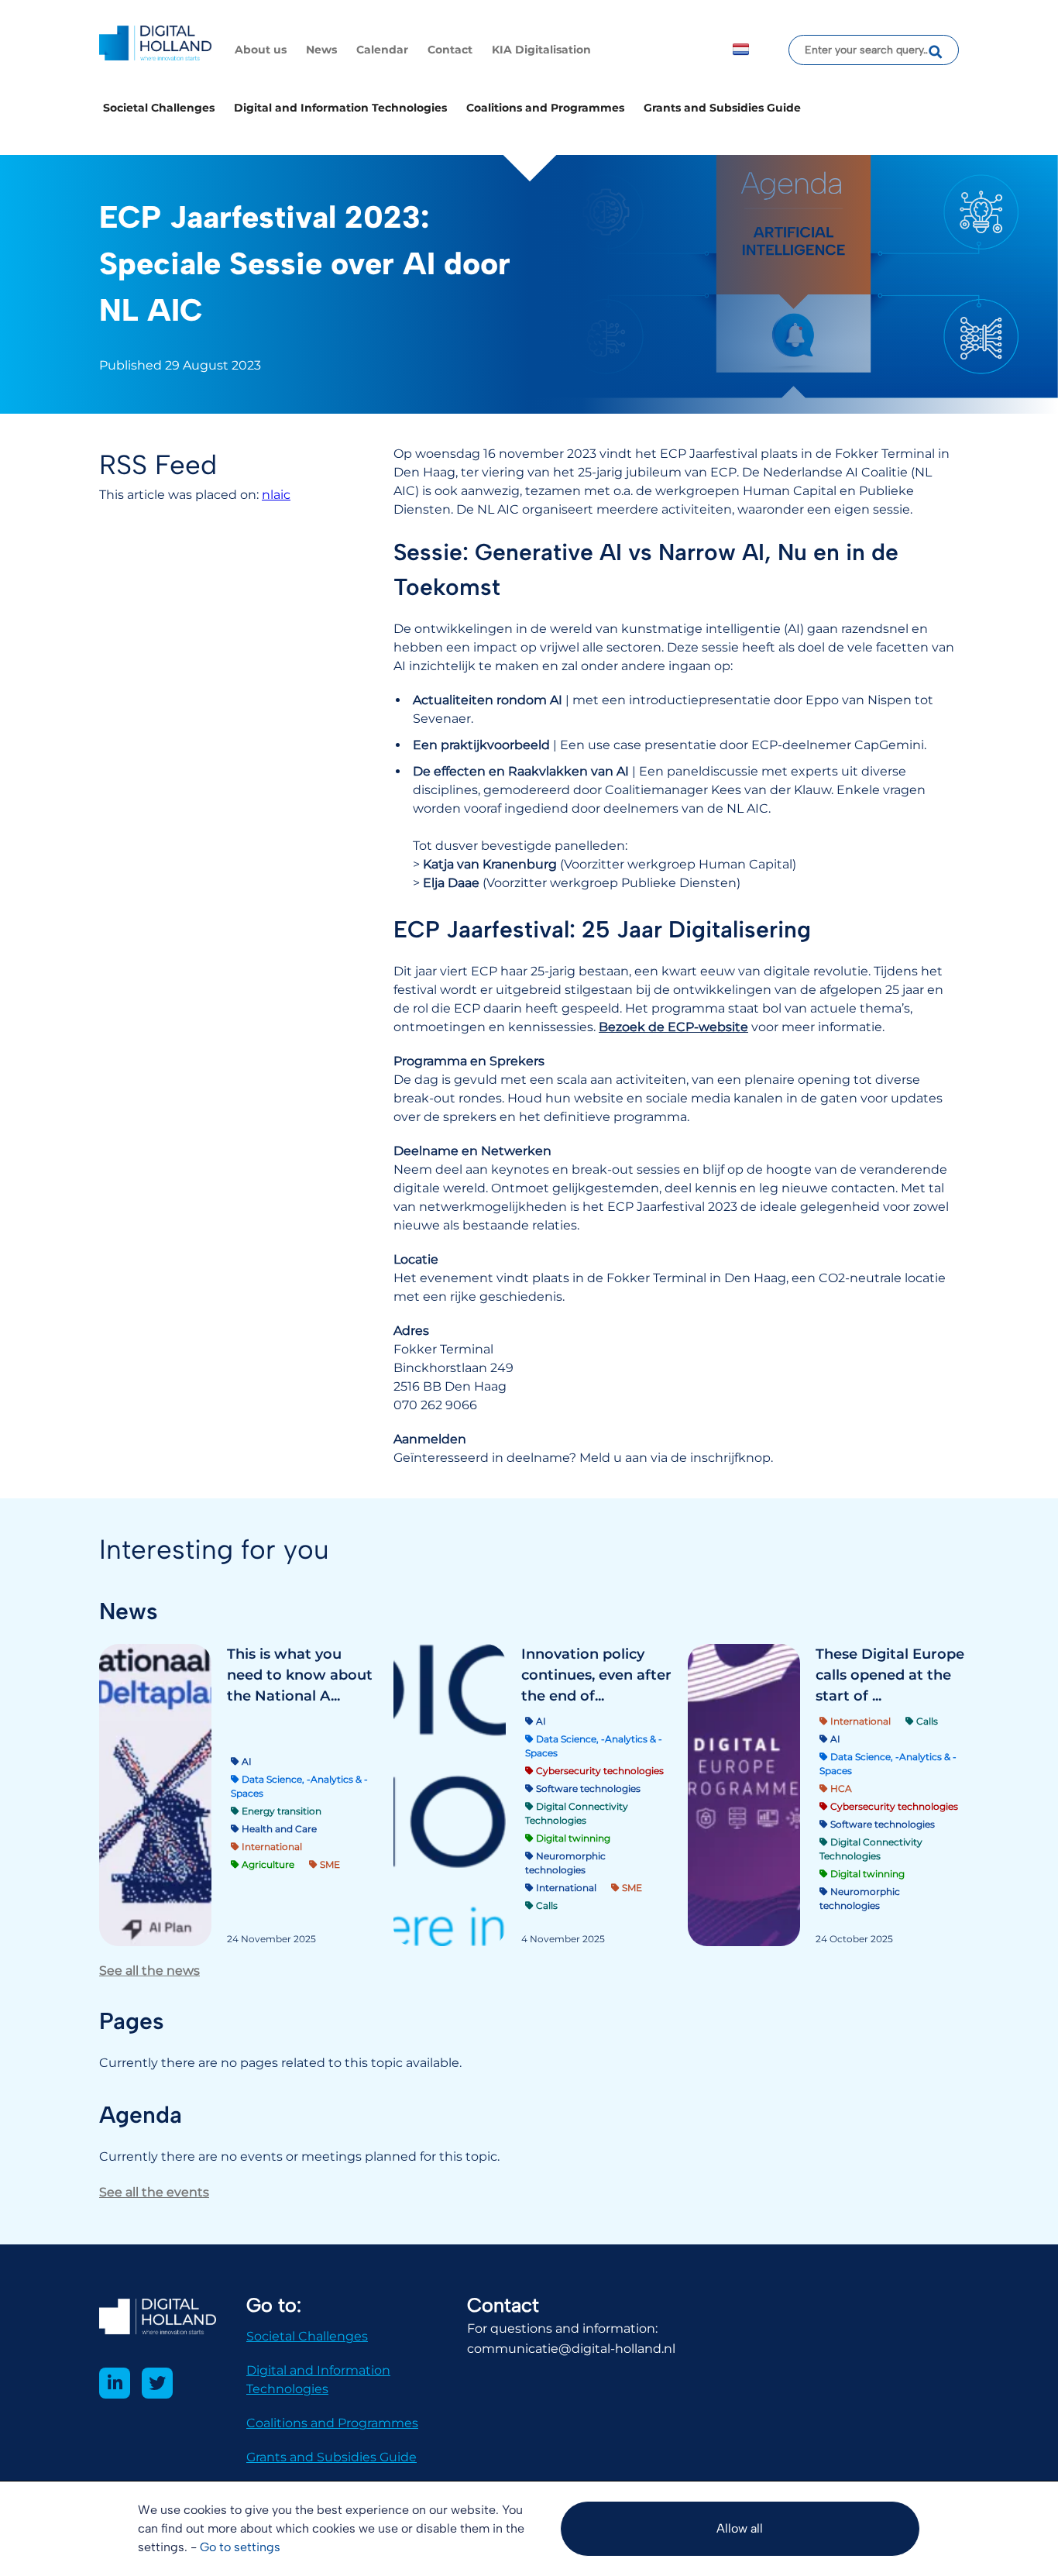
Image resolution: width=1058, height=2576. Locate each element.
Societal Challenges (159, 108)
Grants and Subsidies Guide (722, 108)
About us (261, 50)
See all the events (154, 2192)
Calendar (382, 50)
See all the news (149, 1971)
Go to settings (240, 2547)
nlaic (276, 495)
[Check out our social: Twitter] (157, 2383)
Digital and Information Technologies (340, 108)
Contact (450, 50)
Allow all (740, 2528)
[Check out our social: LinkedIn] (115, 2383)
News (321, 50)
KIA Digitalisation (541, 50)
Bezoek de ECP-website (673, 1027)
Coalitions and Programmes (545, 108)
